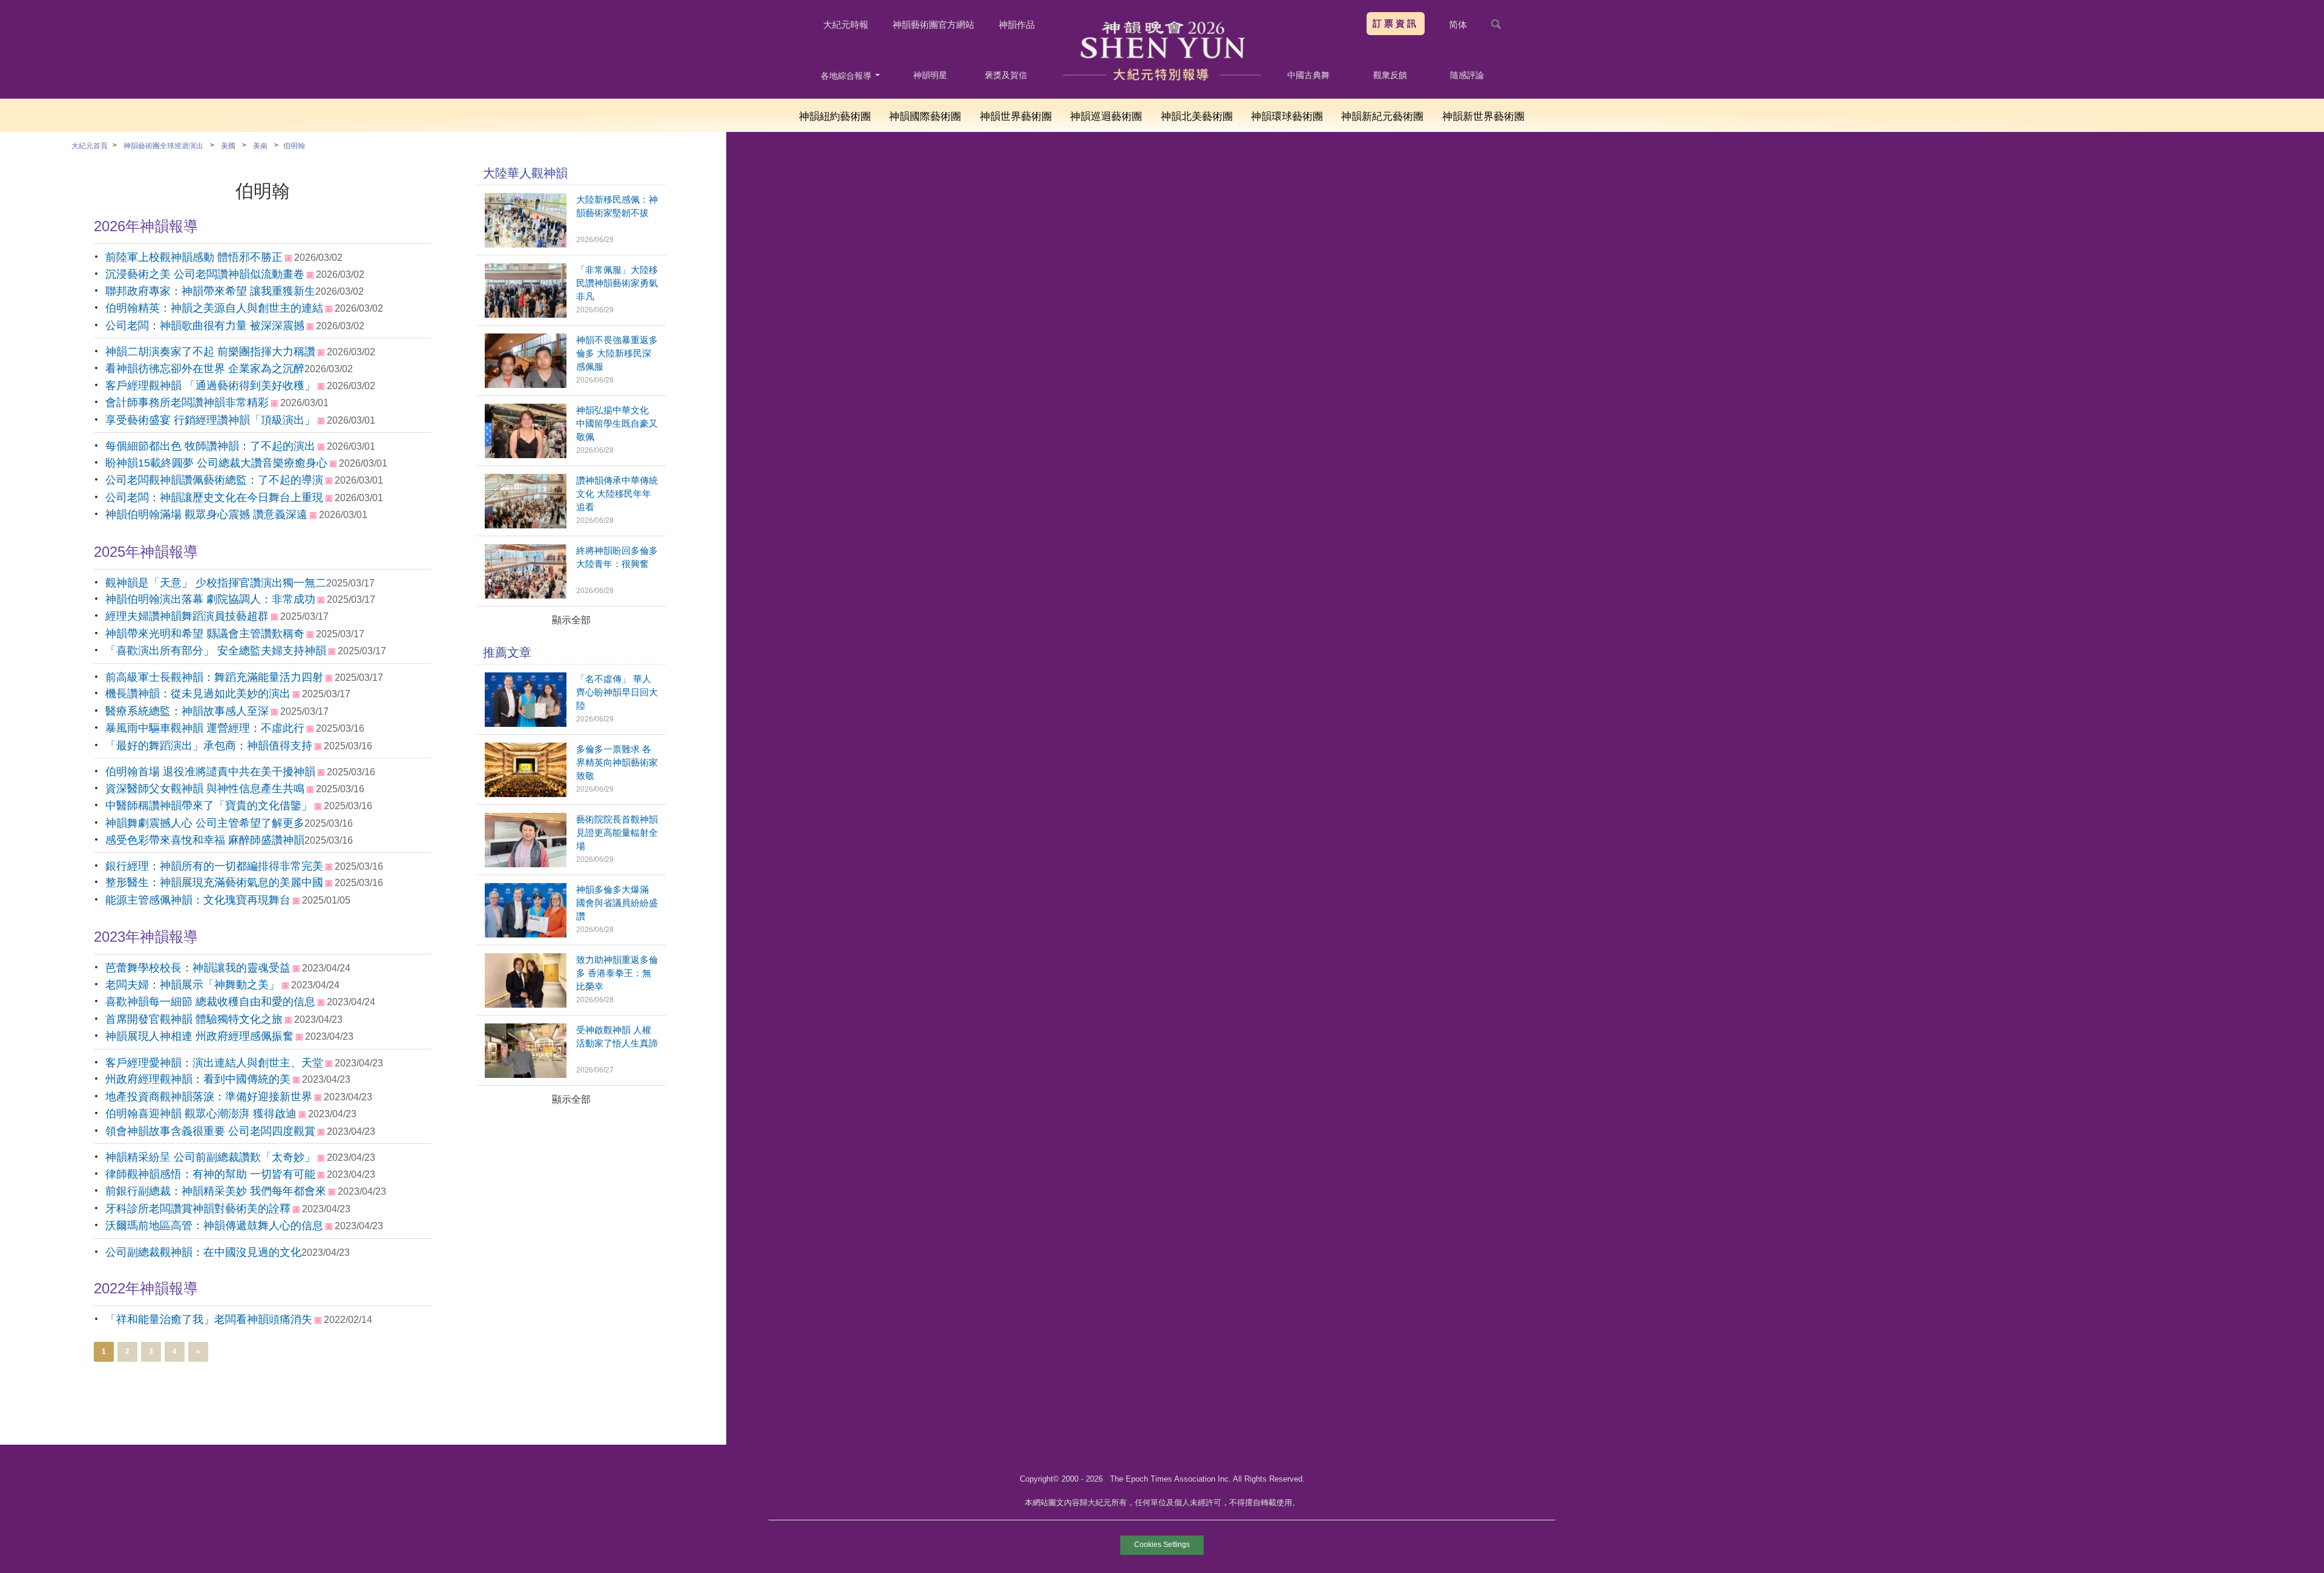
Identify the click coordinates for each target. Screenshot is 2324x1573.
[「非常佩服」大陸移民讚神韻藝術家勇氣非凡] (526, 314)
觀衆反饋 (1390, 75)
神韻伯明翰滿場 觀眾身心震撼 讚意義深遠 (206, 514)
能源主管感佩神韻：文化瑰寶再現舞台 (198, 900)
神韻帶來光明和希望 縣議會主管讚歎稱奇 (205, 634)
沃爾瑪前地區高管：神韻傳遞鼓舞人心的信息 (214, 1226)
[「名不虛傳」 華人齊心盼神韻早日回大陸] (526, 724)
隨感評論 (1467, 75)
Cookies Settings (1162, 1545)
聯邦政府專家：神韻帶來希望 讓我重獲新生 (210, 291)
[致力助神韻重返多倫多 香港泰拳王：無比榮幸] (526, 1004)
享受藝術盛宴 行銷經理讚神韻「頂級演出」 (210, 420)
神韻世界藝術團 (1016, 117)
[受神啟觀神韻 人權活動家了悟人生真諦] (526, 1075)
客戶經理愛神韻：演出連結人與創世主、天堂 (214, 1063)
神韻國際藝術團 (925, 117)
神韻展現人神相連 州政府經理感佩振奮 (199, 1036)
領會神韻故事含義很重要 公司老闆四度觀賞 (210, 1131)
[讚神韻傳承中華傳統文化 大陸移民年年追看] (526, 525)
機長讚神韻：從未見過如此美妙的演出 (198, 694)
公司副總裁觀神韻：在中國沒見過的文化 (203, 1252)
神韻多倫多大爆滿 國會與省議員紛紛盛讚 (617, 903)
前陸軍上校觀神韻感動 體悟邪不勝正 (194, 257)
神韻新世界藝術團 (1483, 117)
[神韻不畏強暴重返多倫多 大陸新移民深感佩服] (526, 385)
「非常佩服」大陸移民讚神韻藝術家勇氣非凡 (617, 283)
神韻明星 (930, 75)
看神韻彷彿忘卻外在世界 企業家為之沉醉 (205, 369)
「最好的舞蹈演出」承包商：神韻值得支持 (209, 746)
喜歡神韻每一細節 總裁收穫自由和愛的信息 (210, 1002)
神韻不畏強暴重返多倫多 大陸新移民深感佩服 (617, 353)
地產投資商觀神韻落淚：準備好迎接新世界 (209, 1097)
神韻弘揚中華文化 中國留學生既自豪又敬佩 (617, 423)
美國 (228, 146)
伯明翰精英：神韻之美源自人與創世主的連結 (214, 308)
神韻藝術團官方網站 (934, 25)
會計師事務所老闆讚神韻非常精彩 (187, 402)
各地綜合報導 (847, 76)
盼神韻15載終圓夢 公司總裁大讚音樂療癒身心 (216, 463)
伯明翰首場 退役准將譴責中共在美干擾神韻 (210, 772)
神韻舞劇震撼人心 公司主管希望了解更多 (205, 823)
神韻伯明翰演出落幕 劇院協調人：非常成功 (210, 599)
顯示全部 (571, 620)
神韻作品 (1017, 25)
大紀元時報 (846, 25)
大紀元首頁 (90, 146)
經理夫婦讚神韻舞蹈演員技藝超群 (187, 616)
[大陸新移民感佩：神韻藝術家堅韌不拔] (526, 244)
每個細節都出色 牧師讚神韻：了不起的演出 (210, 446)
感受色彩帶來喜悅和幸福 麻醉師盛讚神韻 (205, 840)
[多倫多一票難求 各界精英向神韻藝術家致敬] (526, 794)
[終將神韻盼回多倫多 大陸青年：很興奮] (526, 595)
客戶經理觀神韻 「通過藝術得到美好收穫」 (210, 386)
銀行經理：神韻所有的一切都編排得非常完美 (214, 866)
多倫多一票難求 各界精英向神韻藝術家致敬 (617, 762)
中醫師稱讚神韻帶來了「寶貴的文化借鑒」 (209, 806)
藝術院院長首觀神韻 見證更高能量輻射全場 (617, 832)
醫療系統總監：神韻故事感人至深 (187, 711)
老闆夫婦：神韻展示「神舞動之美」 (192, 985)
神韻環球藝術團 (1287, 117)
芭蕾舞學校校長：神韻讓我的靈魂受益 (198, 968)
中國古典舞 (1308, 75)
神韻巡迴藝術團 (1106, 117)
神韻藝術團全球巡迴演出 (163, 146)
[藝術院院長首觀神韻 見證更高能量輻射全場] (526, 864)
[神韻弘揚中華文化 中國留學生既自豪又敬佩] (526, 455)
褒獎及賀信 (1006, 75)
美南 (260, 146)
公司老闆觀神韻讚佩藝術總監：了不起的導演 (214, 480)
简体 (1458, 25)
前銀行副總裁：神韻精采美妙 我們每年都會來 (216, 1191)
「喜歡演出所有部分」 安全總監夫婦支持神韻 (216, 651)
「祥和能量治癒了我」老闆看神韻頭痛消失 (209, 1319)
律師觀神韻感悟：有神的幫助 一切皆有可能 (210, 1174)
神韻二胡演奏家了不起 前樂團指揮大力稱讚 (210, 352)
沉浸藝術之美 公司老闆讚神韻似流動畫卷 (205, 274)
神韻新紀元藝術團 (1382, 117)
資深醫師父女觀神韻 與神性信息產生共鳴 (205, 789)
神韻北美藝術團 (1197, 117)
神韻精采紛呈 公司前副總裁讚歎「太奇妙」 (210, 1157)
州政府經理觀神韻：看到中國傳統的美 (198, 1079)
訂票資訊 (1396, 23)
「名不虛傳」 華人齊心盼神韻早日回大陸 (617, 692)
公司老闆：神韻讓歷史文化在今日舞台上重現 (214, 498)
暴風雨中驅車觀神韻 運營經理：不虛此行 (205, 728)
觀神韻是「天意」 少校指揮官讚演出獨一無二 (216, 583)
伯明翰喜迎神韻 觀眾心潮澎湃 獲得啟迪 (201, 1114)
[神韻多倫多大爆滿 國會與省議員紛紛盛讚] (526, 934)
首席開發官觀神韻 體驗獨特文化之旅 (194, 1019)
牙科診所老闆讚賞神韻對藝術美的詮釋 (198, 1209)
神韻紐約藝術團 (835, 117)
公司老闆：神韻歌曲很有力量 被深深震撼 (205, 326)
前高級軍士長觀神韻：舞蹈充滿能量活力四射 (214, 677)
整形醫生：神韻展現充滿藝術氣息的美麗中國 (214, 882)
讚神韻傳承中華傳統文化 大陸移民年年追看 (617, 494)
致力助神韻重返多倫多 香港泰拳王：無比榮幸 (617, 973)
